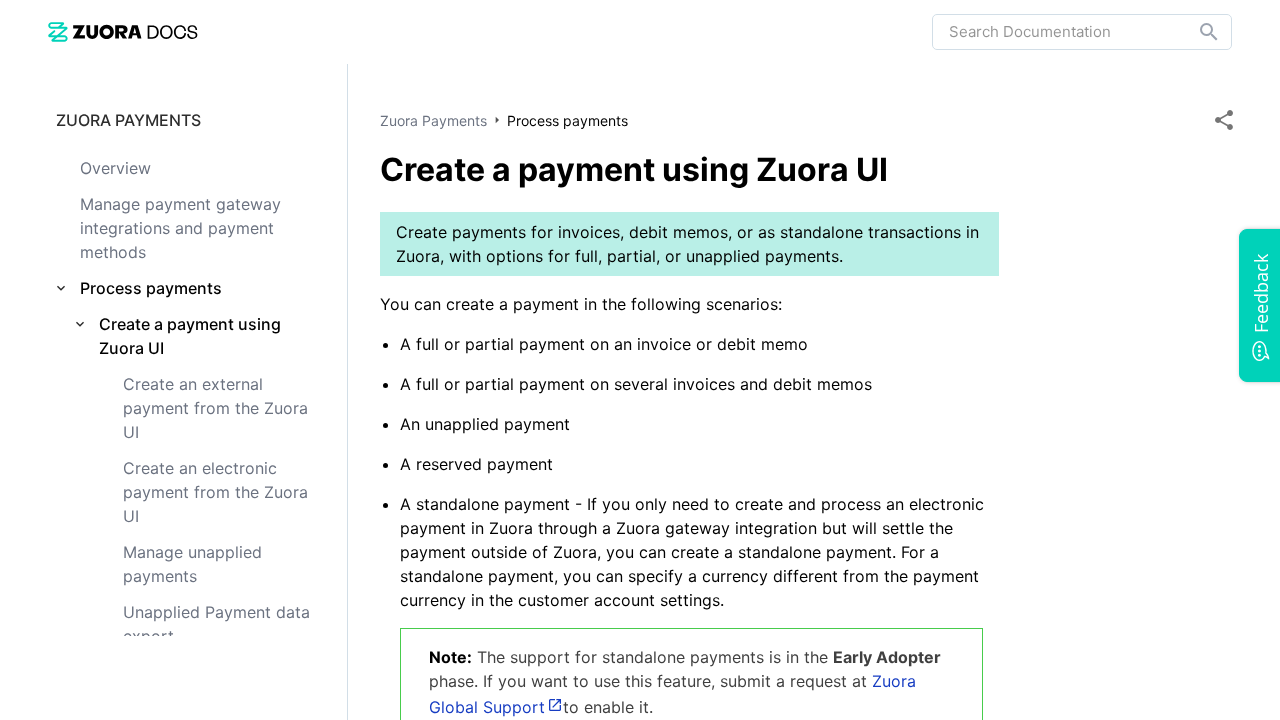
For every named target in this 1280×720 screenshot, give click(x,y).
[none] (1224, 120)
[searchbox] (1195, 32)
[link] (123, 31)
